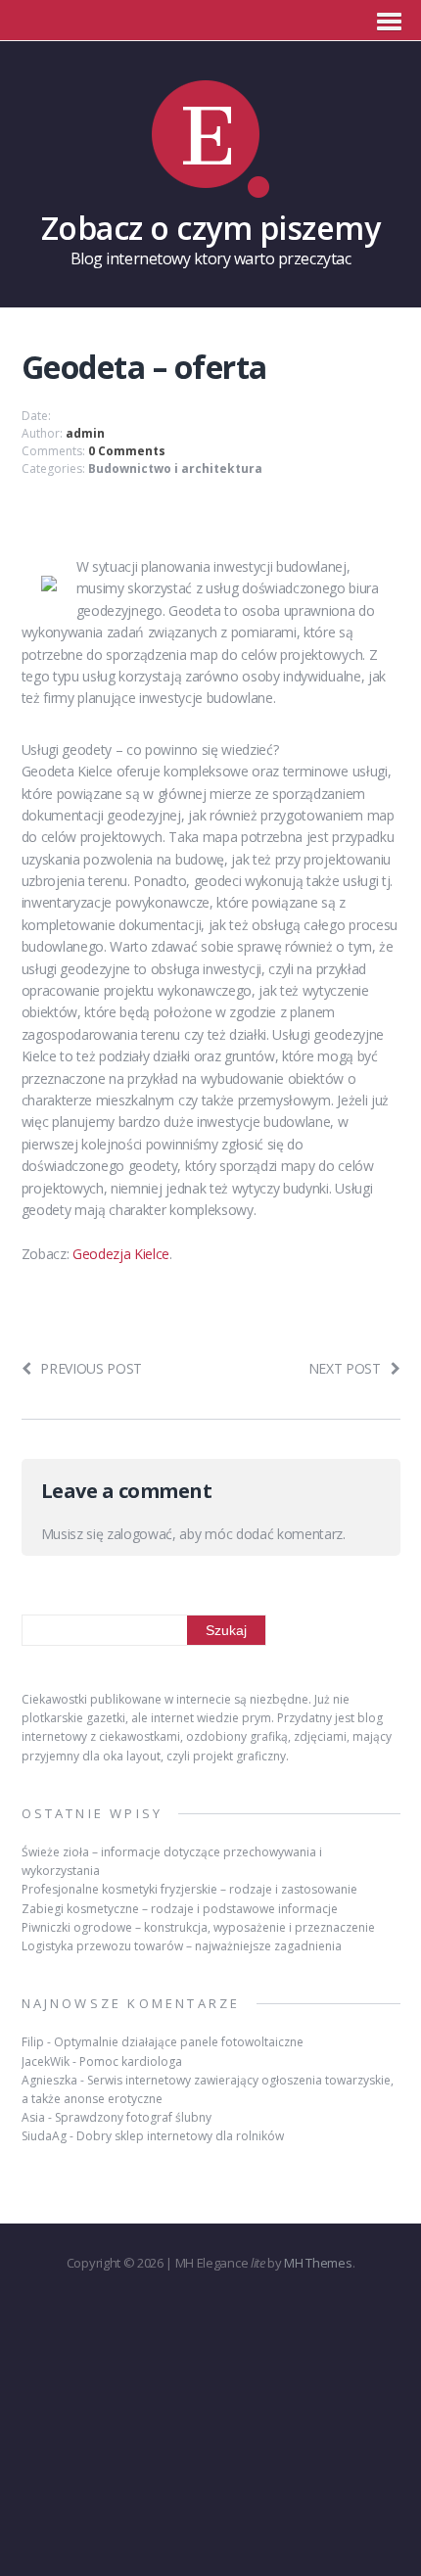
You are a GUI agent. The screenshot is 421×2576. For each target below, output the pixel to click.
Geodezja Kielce (121, 1254)
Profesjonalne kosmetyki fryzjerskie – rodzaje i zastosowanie (189, 1889)
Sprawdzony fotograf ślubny (133, 2117)
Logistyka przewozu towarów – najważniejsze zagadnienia (182, 1946)
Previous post (91, 1368)
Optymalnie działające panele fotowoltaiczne (179, 2042)
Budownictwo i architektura (175, 468)
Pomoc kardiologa (131, 2061)
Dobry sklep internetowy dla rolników (180, 2136)
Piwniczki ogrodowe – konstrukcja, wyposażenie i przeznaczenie (198, 1927)
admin (85, 433)
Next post (345, 1368)
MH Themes (318, 2263)
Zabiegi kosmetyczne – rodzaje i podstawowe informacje (180, 1909)
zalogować (140, 1534)
